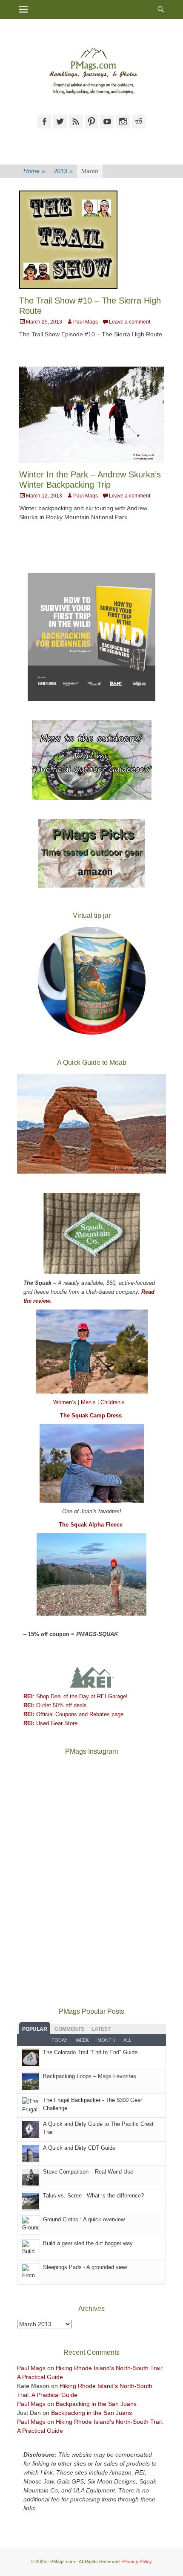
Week (82, 2040)
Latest (101, 2029)
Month (106, 2040)
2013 (63, 171)
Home (34, 171)
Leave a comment (130, 322)
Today (59, 2040)
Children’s (113, 1402)
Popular (35, 2029)
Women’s (66, 1402)
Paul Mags (86, 322)
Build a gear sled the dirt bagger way (88, 2243)
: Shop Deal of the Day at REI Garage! (76, 1696)
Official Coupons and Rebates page (73, 1714)
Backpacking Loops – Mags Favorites (90, 2076)
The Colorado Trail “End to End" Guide (90, 2052)
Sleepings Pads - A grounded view (85, 2267)
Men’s (89, 1402)
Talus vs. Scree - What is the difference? (93, 2196)
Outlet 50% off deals (55, 1705)
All (127, 2040)
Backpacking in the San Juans (96, 2404)
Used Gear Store (50, 1723)
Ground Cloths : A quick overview (84, 2219)
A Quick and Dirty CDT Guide (79, 2148)
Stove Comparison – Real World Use (88, 2172)
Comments (69, 2029)
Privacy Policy (137, 2562)
